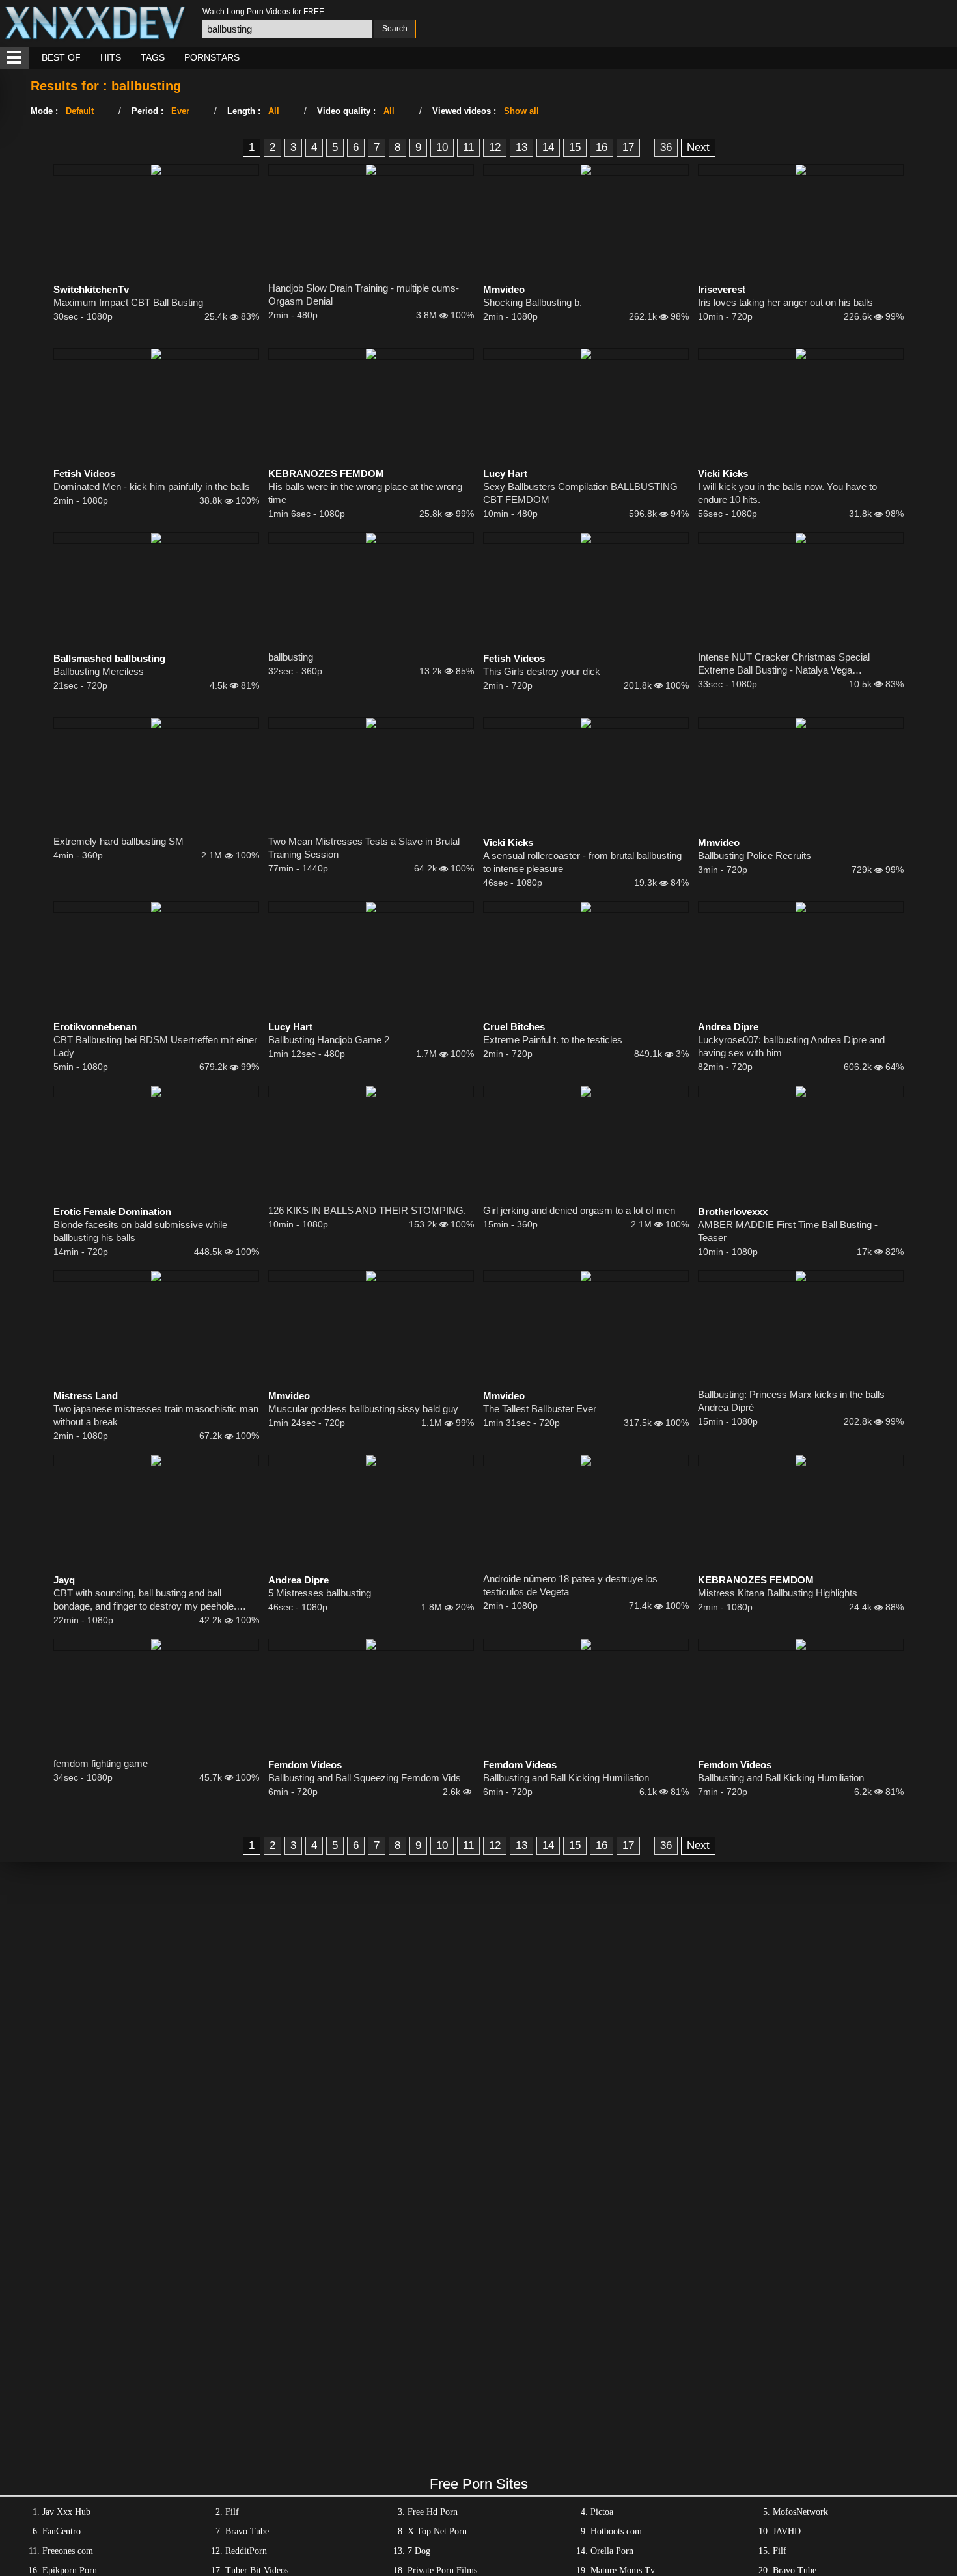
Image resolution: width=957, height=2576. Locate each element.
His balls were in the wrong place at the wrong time (365, 493)
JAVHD (787, 2531)
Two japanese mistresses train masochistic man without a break (156, 1415)
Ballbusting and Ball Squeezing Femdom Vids (365, 1778)
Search (395, 29)
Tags (153, 57)
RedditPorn (246, 2551)
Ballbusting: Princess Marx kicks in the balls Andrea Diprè (791, 1401)
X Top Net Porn (437, 2531)
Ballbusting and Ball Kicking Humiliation (566, 1778)
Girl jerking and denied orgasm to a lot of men (579, 1210)
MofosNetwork (800, 2512)
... (647, 147)
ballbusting (291, 657)
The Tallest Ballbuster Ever (540, 1409)
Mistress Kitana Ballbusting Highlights (778, 1593)
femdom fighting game (101, 1763)
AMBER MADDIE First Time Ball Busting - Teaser (788, 1231)
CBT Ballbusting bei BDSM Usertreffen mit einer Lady (155, 1046)
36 (666, 147)
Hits (111, 57)
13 (521, 147)
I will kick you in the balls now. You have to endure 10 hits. (787, 493)
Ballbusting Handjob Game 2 (329, 1040)
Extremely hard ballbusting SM (118, 841)
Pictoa (602, 2512)
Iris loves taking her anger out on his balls (785, 302)
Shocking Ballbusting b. (533, 302)
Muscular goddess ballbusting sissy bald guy (363, 1409)
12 (495, 147)
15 (575, 147)
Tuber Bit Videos (257, 2570)
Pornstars (212, 57)
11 (468, 147)
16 (602, 147)
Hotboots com (616, 2531)
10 (442, 147)
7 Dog (419, 2551)
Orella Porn (612, 2551)
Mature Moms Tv (623, 2570)
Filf (232, 2512)
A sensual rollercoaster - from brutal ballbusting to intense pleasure (582, 862)
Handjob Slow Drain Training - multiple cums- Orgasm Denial (364, 295)
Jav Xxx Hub (66, 2512)
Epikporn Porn (70, 2570)
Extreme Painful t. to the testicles (553, 1040)
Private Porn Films (442, 2570)
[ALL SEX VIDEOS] (14, 58)
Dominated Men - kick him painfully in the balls (152, 486)
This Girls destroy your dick (542, 671)
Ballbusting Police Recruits (755, 856)
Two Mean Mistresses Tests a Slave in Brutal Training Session (364, 848)
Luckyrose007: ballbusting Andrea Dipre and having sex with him (791, 1046)
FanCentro (62, 2531)
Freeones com (68, 2551)
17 (628, 147)
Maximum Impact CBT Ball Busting (128, 302)
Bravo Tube (247, 2531)
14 (548, 147)
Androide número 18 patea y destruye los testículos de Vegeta (570, 1585)
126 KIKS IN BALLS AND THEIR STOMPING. (367, 1210)
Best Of (61, 57)
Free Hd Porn (433, 2512)
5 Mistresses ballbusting (320, 1593)
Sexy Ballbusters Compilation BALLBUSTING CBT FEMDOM (580, 493)
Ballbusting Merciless (99, 671)
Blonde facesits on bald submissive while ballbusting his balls (140, 1231)
